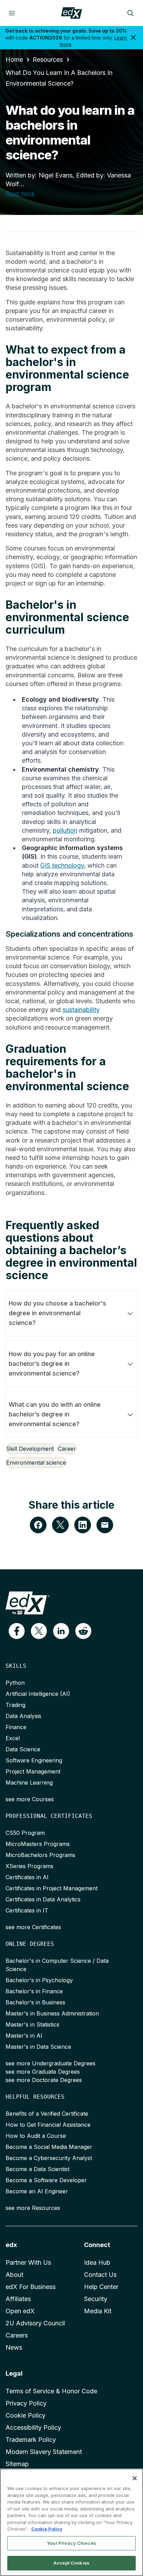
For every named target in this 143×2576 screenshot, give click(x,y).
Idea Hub (97, 2262)
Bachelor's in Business (35, 2002)
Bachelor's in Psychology (39, 1980)
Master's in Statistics (32, 2024)
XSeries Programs (30, 1866)
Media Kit (98, 2311)
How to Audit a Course (36, 2136)
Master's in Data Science (38, 2047)
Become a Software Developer (46, 2180)
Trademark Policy (31, 2440)
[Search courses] (131, 13)
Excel (13, 1738)
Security (96, 2299)
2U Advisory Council (35, 2323)
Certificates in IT (27, 1910)
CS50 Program (25, 1833)
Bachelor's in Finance (34, 1991)
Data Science (23, 1749)
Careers (17, 2335)
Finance (16, 1727)
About (14, 2275)
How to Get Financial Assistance (48, 2125)
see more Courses (30, 1799)
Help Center (101, 2287)
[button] (17, 1631)
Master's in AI (24, 2036)
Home (14, 59)
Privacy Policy (26, 2403)
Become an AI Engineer (37, 2191)
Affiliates (18, 2299)
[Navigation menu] (12, 13)
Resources (48, 59)
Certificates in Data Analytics (43, 1899)
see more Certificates (33, 1927)
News (14, 2347)
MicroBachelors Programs (40, 1855)
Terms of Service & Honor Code (51, 2391)
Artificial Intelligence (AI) (38, 1694)
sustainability (81, 1010)
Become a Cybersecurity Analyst (49, 2158)
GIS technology (62, 865)
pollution (65, 830)
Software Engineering (34, 1760)
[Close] (135, 2478)
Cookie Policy (26, 2415)
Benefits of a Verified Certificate (47, 2114)
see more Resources (33, 2208)
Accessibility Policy (33, 2427)
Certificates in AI (27, 1877)
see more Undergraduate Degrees (51, 2063)
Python (15, 1683)
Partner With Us (28, 2262)
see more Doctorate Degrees (44, 2080)
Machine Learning (29, 1783)
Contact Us (100, 2275)
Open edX (20, 2311)
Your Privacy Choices (71, 2543)
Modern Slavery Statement (44, 2452)
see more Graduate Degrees (43, 2072)
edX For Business (31, 2287)
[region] (71, 2522)
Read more (20, 193)
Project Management (33, 1771)
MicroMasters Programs (38, 1844)
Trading (15, 1705)
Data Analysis (23, 1716)
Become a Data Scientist (37, 2169)
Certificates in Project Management (52, 1888)
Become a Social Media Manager (49, 2147)
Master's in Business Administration (52, 2013)
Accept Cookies (71, 2563)
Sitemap (17, 2464)
